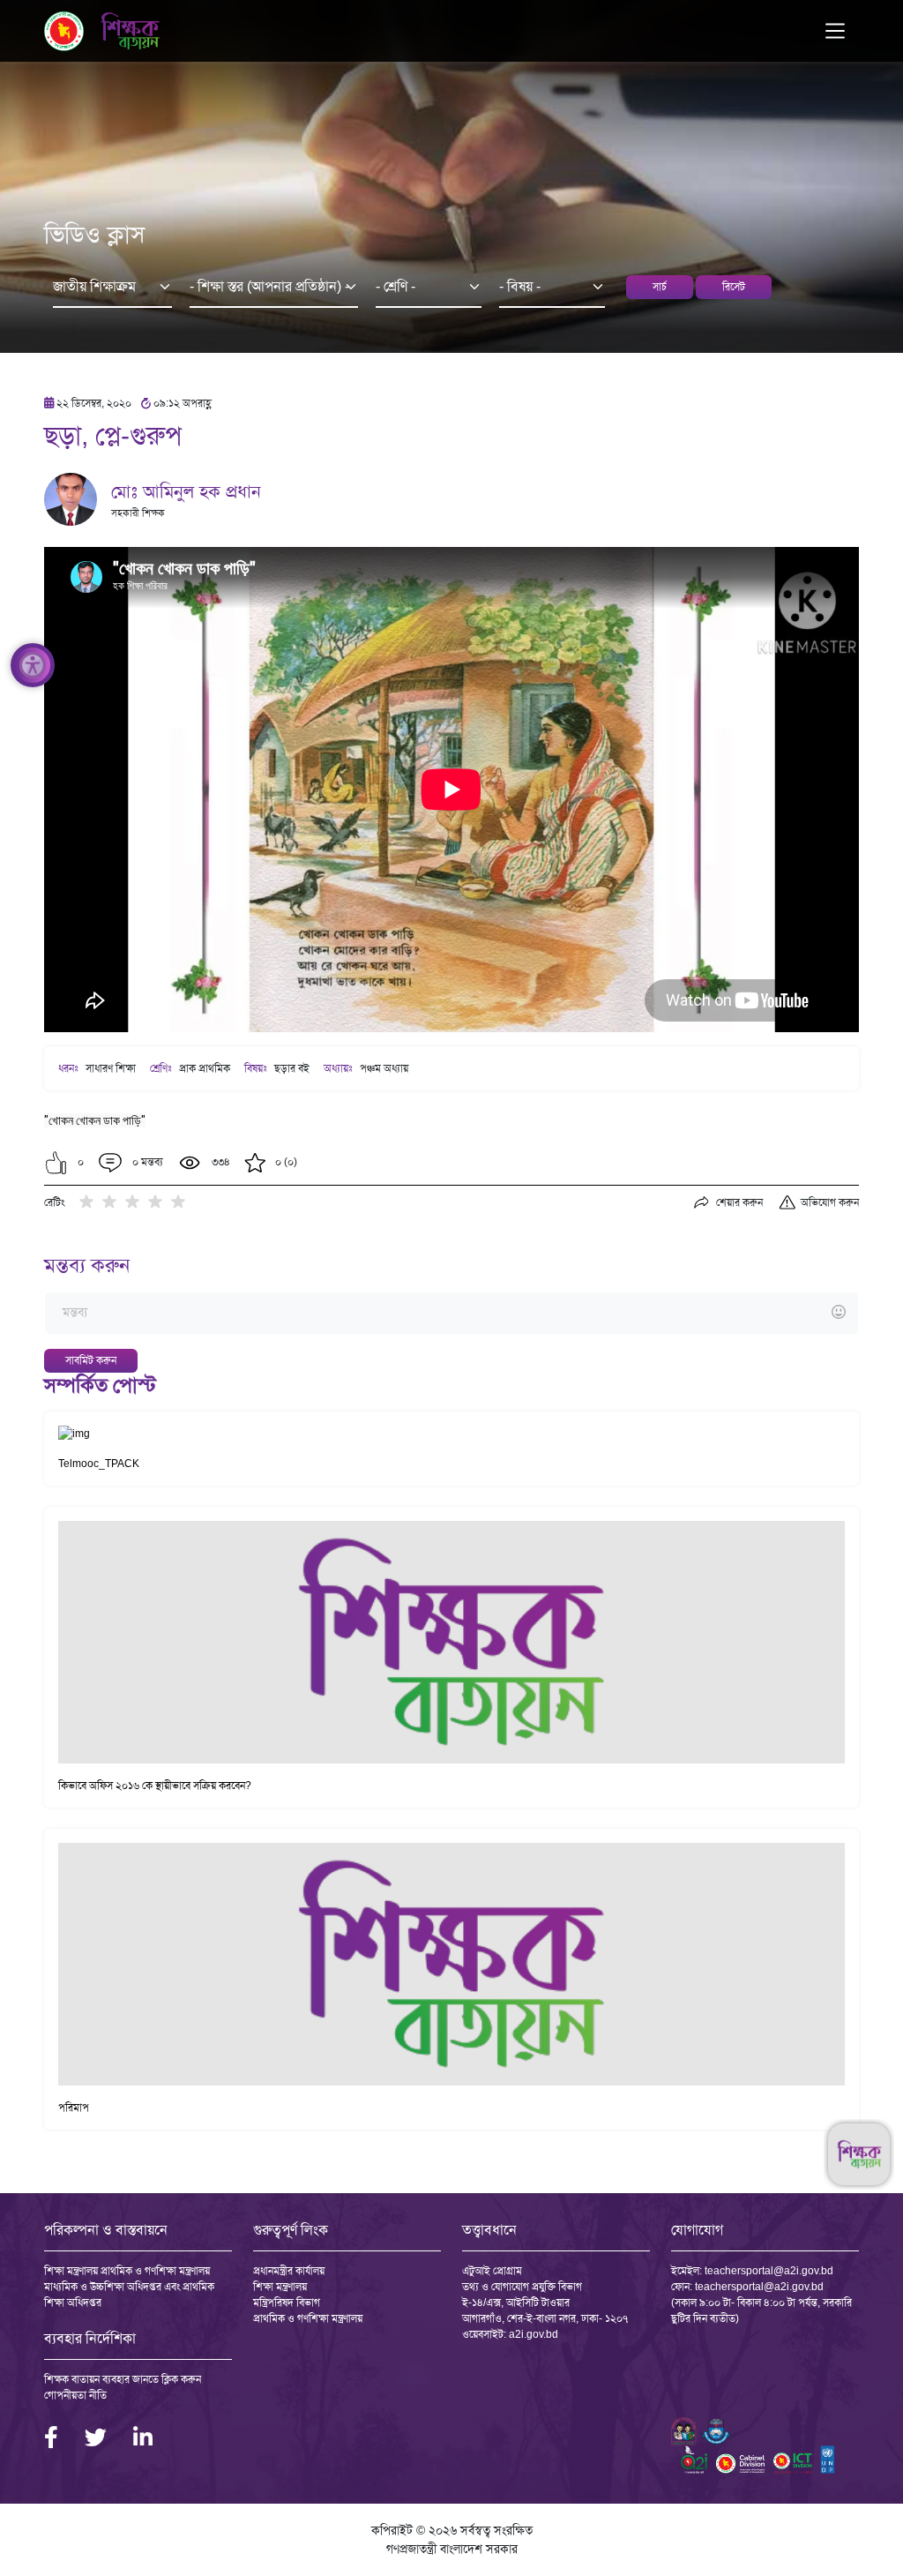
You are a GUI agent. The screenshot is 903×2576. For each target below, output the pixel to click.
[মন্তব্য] (451, 1313)
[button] (56, 1163)
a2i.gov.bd (534, 2334)
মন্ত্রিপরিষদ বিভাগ (287, 2303)
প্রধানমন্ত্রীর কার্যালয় (289, 2271)
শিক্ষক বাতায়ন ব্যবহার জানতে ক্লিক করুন (123, 2379)
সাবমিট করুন (91, 1360)
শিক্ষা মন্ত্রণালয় (280, 2287)
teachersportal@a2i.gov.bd (769, 2271)
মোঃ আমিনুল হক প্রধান (186, 491)
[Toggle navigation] (835, 31)
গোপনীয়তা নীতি (75, 2395)
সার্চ (660, 287)
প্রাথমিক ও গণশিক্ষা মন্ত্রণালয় (308, 2318)
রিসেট (734, 287)
